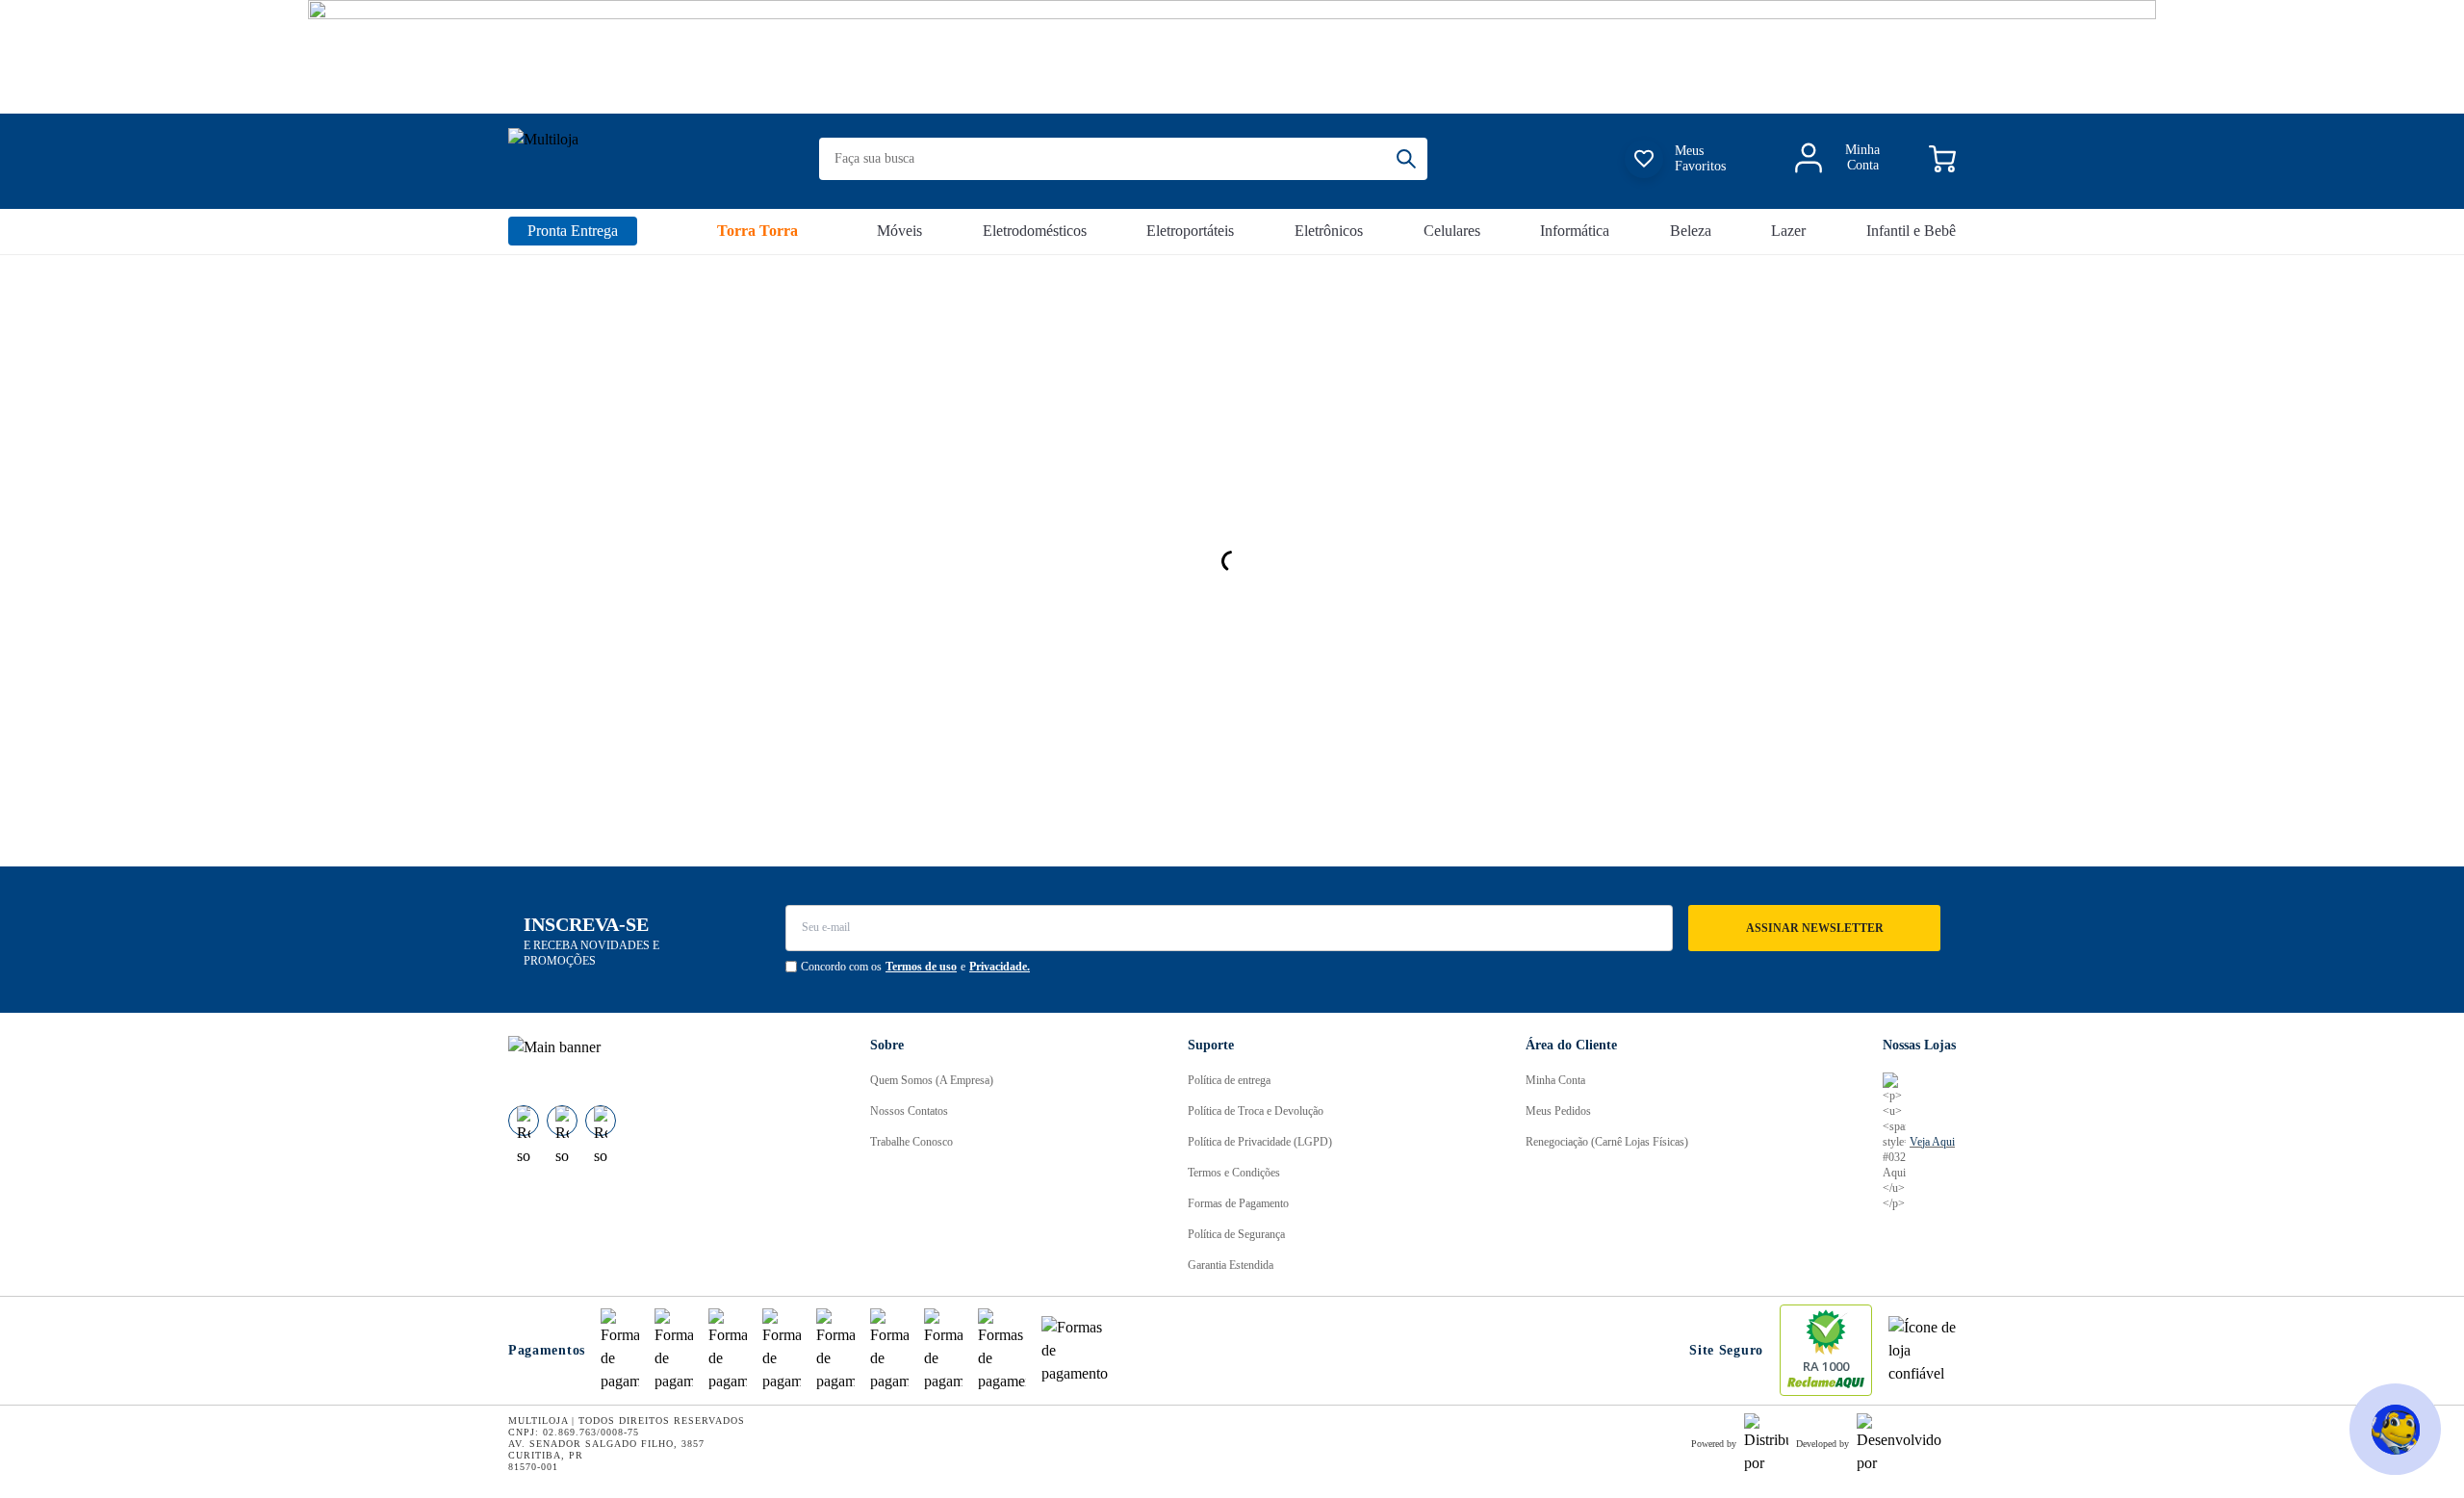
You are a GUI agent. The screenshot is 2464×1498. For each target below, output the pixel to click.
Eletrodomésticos (1035, 231)
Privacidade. (1000, 967)
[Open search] (1412, 159)
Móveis (899, 231)
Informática (1575, 231)
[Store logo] (616, 159)
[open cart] (1942, 159)
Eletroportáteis (1190, 231)
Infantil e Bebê (1911, 231)
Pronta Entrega (573, 231)
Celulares (1452, 231)
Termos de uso (921, 967)
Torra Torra (757, 231)
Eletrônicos (1329, 231)
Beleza (1691, 231)
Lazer (1788, 231)
